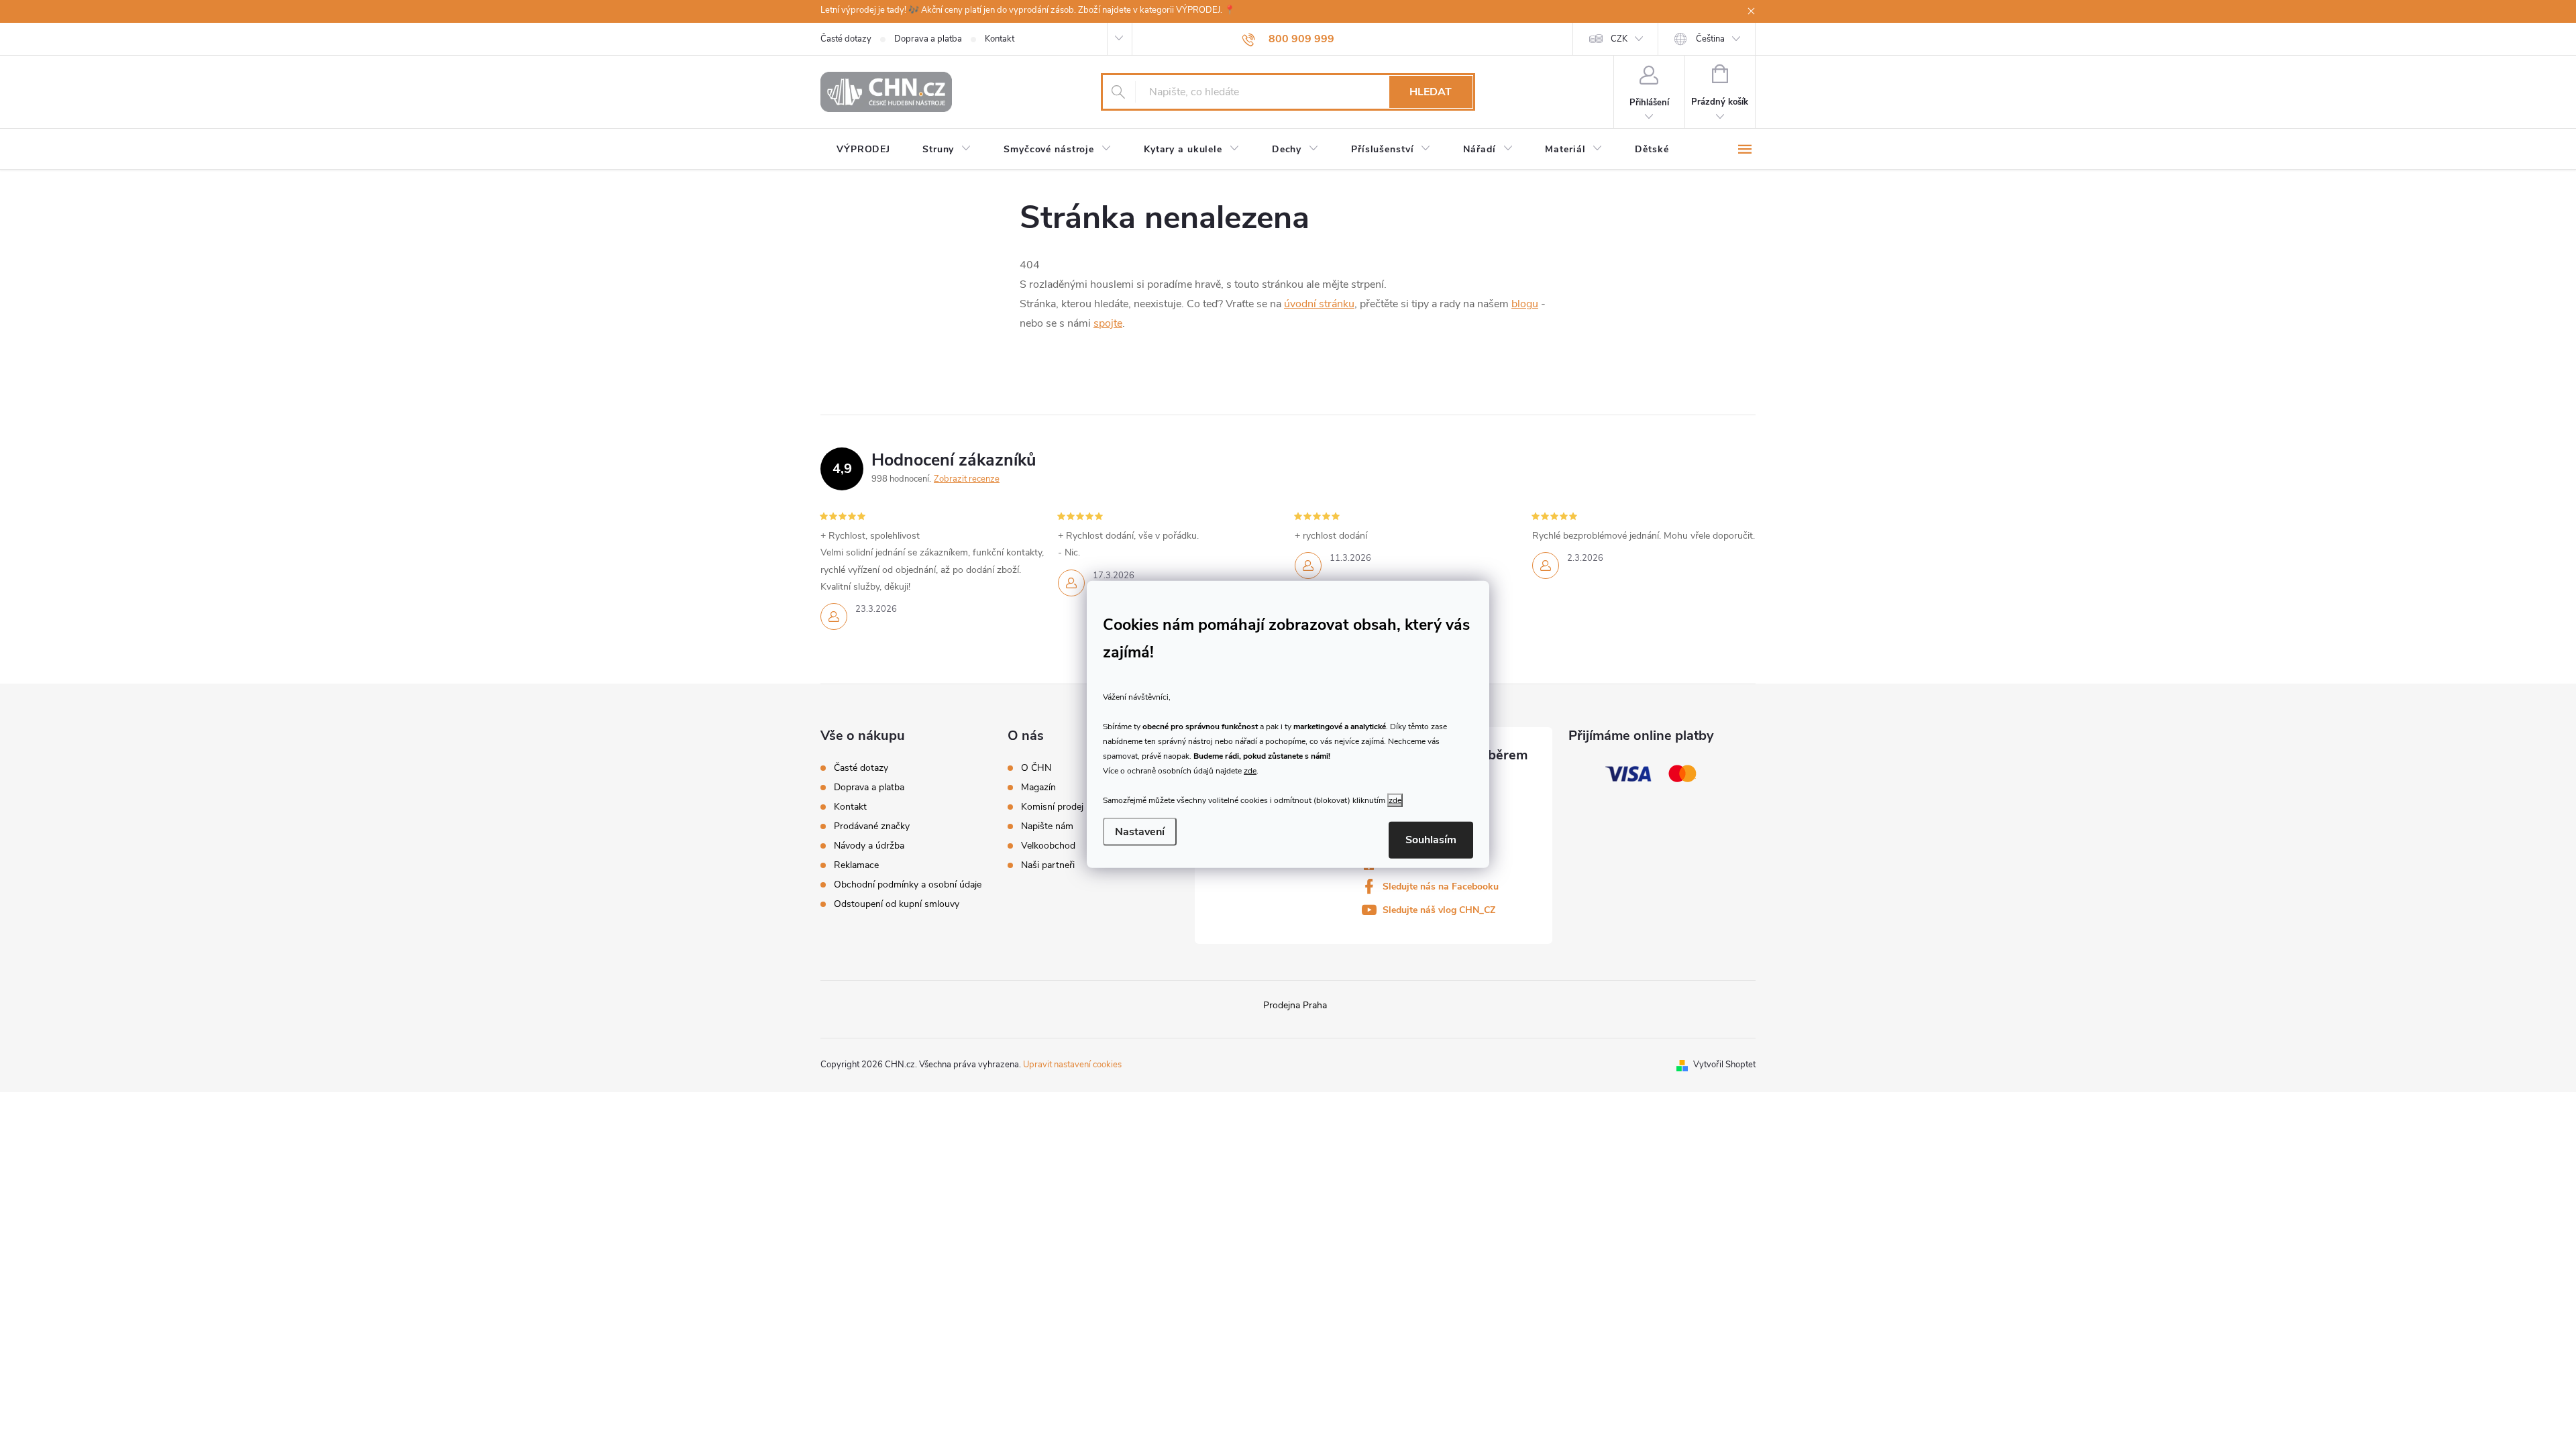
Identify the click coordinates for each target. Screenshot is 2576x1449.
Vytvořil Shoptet (1724, 1065)
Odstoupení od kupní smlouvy (897, 904)
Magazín (1038, 788)
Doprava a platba (928, 39)
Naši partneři (1048, 865)
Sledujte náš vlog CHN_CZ (1439, 910)
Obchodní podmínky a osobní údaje (908, 884)
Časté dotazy (846, 39)
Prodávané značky (872, 826)
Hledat (1431, 92)
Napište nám (1047, 826)
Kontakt (1000, 39)
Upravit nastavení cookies (1072, 1065)
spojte (1108, 323)
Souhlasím (1431, 840)
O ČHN (1036, 768)
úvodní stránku (1319, 304)
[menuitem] (863, 150)
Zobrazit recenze (967, 479)
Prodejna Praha (1295, 1005)
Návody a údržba (869, 846)
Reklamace (856, 865)
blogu (1525, 304)
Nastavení (1140, 832)
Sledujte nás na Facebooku (1441, 887)
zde (1250, 770)
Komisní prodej (1052, 807)
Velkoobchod (1048, 846)
